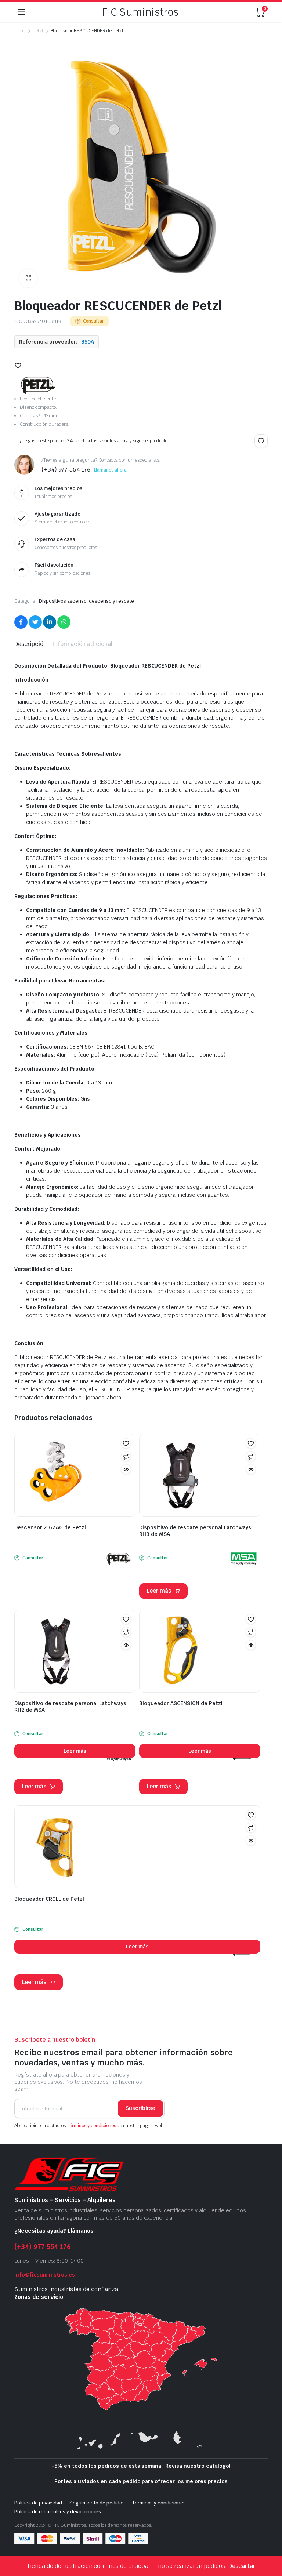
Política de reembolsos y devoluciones (58, 2512)
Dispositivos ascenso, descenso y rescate (86, 601)
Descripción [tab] (30, 644)
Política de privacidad (38, 2503)
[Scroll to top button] (270, 2543)
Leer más (159, 1591)
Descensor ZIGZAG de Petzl (50, 1527)
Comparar (126, 1456)
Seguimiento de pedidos (97, 2503)
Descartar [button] (242, 2566)
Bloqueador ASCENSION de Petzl (181, 1703)
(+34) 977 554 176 (43, 2247)
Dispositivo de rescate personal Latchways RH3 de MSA (195, 1531)
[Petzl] (38, 385)
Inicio (20, 31)
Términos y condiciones (91, 2126)
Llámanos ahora (111, 470)
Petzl (38, 31)
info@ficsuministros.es (45, 2275)
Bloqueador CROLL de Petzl (49, 1899)
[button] (28, 278)
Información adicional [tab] (82, 644)
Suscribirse (140, 2108)
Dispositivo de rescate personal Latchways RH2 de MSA (70, 1707)
